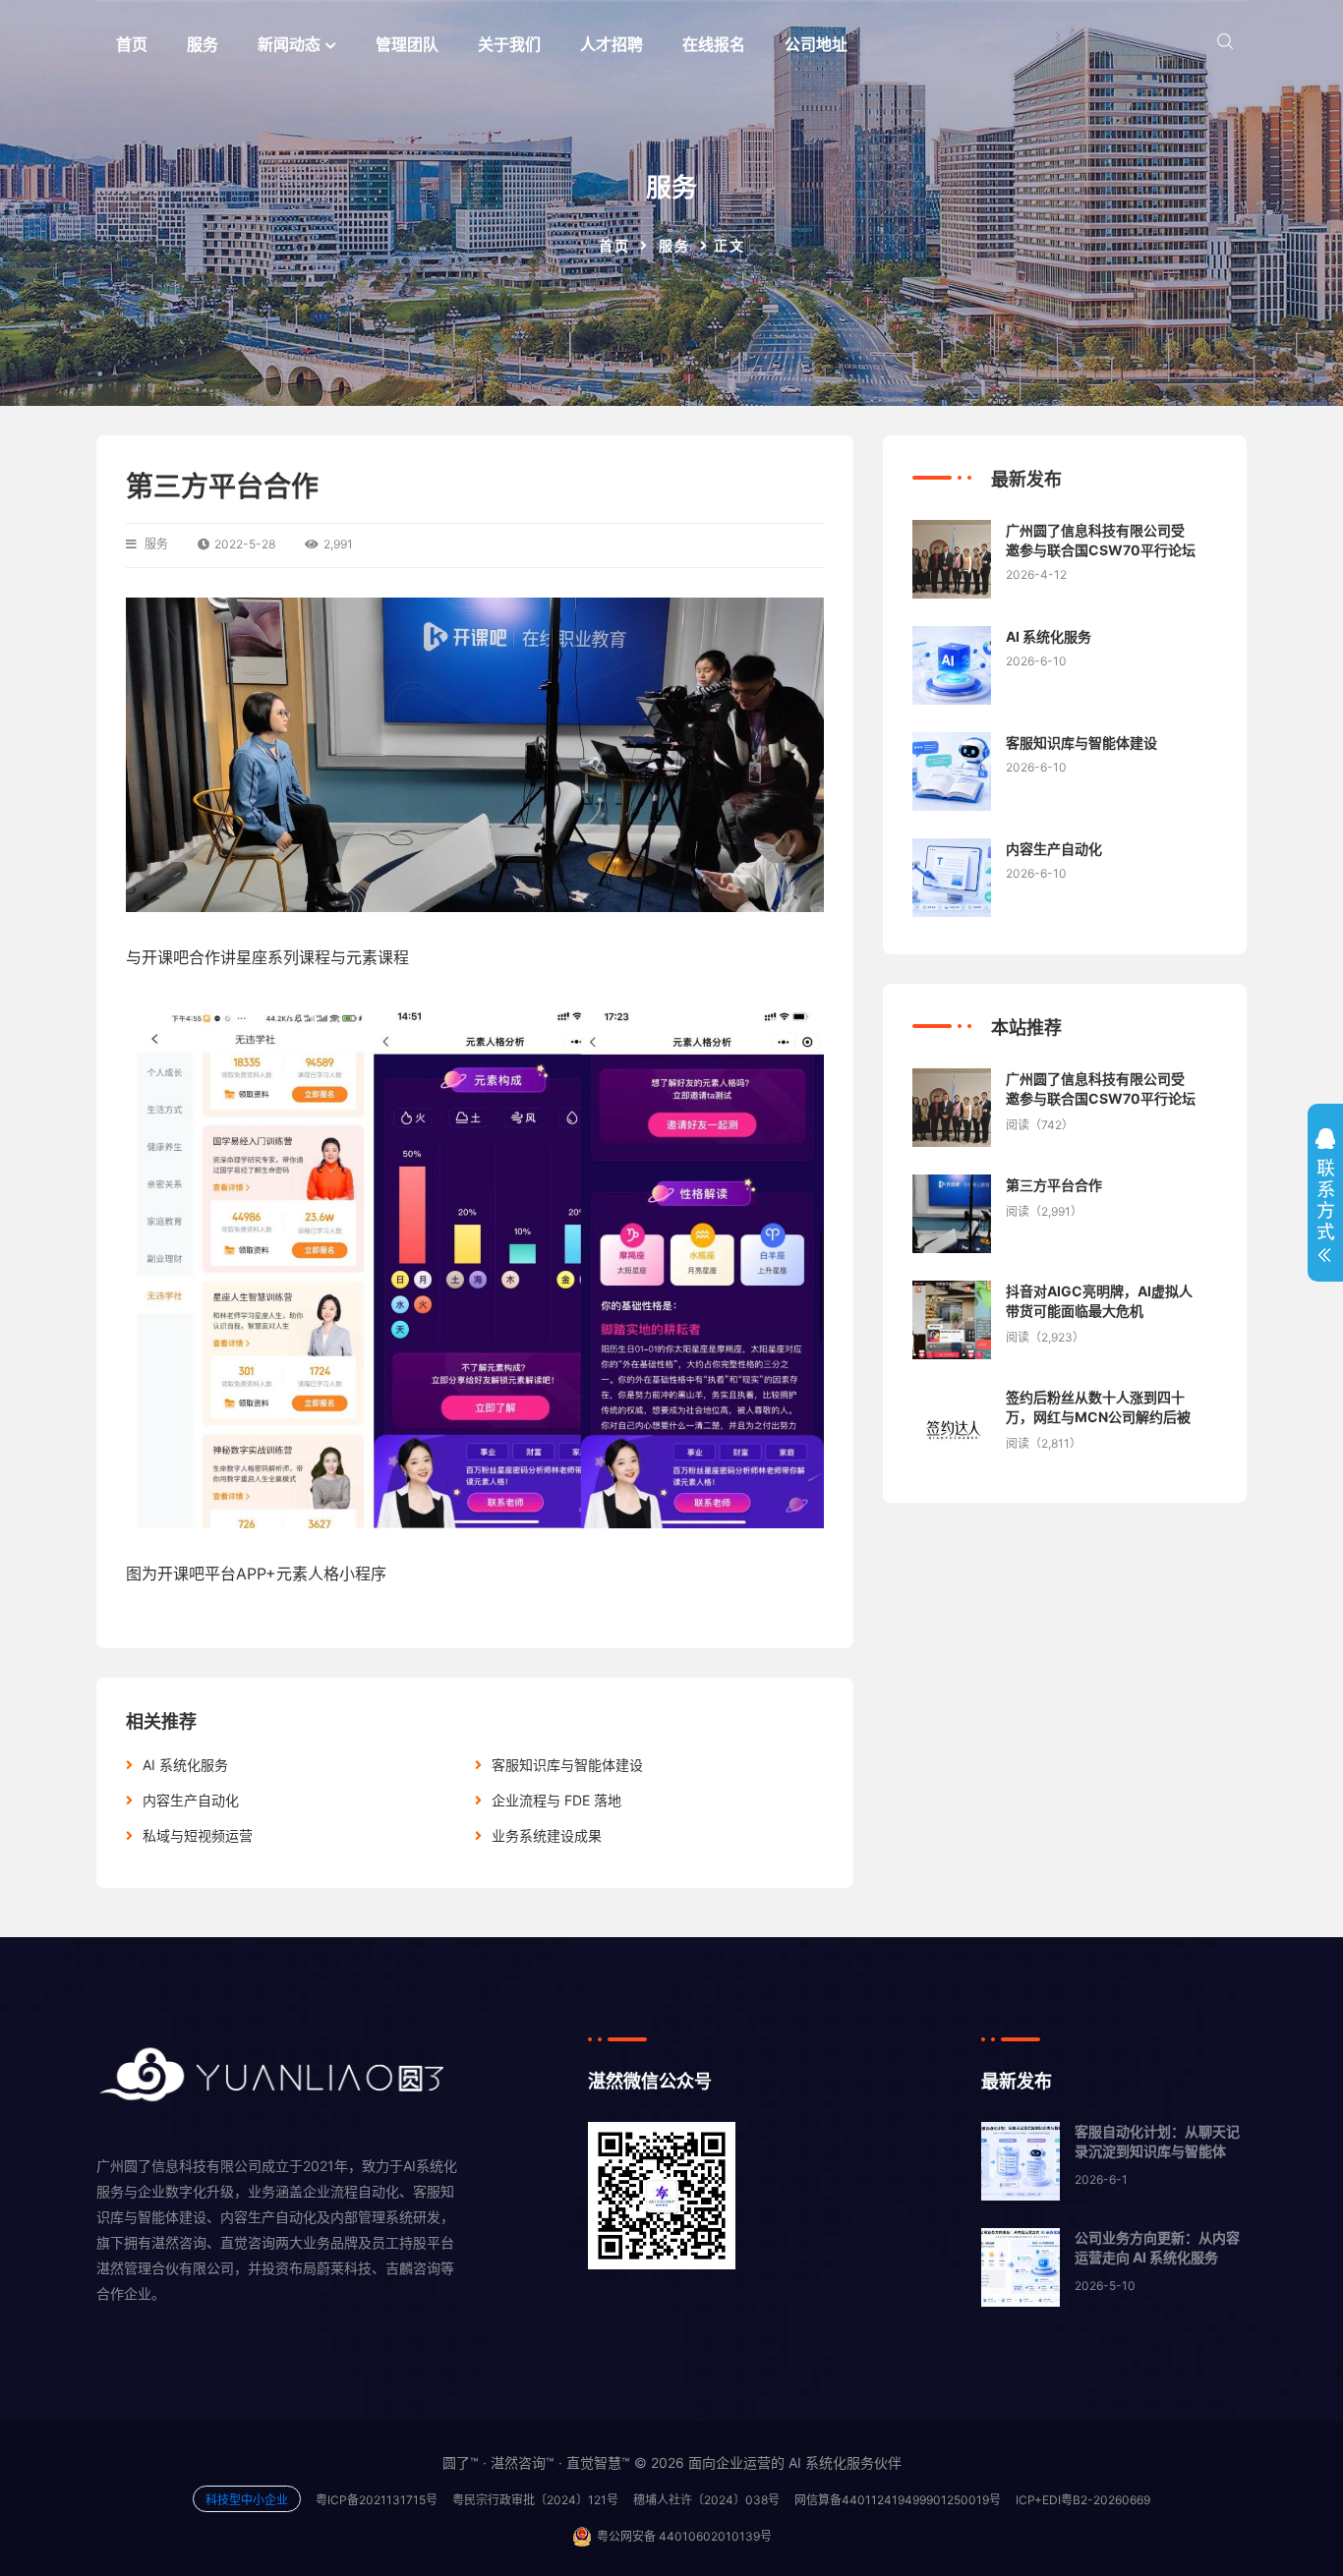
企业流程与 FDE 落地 (556, 1800)
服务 (203, 44)
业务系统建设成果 (547, 1835)
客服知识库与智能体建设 (567, 1765)
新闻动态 (289, 44)
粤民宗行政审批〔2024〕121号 (535, 2500)
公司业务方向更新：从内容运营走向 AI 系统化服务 (1157, 2247)
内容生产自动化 (191, 1800)
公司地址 (816, 44)
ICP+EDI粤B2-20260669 (1083, 2500)
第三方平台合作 (1054, 1185)
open (1325, 1200)
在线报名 (714, 44)
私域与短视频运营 (198, 1835)
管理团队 (407, 44)
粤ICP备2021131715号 (377, 2500)
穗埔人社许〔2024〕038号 (706, 2500)
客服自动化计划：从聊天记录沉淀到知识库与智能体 (1157, 2141)
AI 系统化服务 (185, 1765)
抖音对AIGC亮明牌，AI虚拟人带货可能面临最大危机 (1099, 1301)
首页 (132, 44)
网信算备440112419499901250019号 (898, 2500)
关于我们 (509, 44)
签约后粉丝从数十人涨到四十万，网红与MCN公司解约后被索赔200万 (1098, 1407)
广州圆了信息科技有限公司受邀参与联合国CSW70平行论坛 (1101, 540)
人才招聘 (612, 44)
